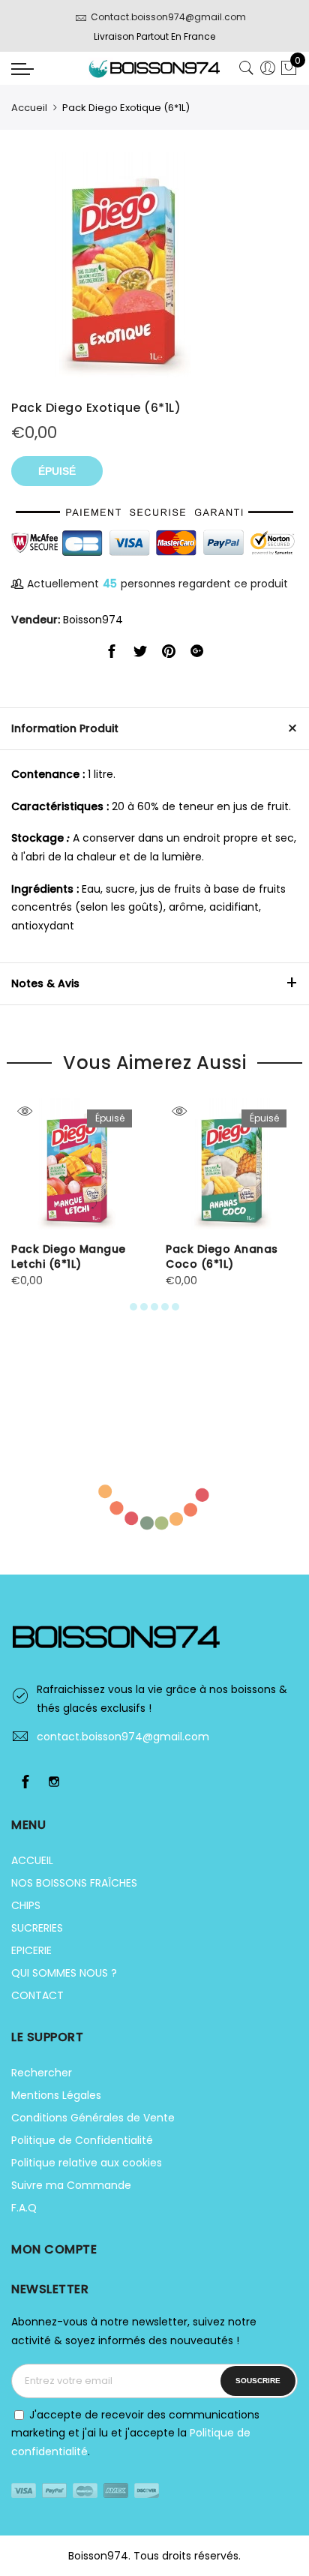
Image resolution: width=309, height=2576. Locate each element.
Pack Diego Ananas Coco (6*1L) (222, 1256)
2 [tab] (144, 1307)
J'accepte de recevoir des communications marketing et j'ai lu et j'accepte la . (135, 2433)
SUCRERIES (37, 1928)
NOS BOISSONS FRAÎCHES (74, 1883)
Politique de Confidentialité (82, 2140)
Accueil (29, 108)
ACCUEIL (32, 1860)
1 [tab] (133, 1307)
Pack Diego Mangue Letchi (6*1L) (69, 1256)
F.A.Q (24, 2208)
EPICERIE (31, 1950)
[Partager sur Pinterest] (169, 654)
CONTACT (37, 1995)
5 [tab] (175, 1307)
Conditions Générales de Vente (93, 2118)
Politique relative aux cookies (87, 2163)
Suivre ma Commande (71, 2185)
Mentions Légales (56, 2095)
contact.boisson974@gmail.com (123, 1737)
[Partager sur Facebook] (112, 654)
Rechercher (42, 2073)
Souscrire (258, 2381)
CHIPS (26, 1905)
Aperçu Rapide (24, 1111)
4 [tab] (165, 1307)
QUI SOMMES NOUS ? (64, 1973)
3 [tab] (154, 1307)
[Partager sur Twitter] (140, 654)
